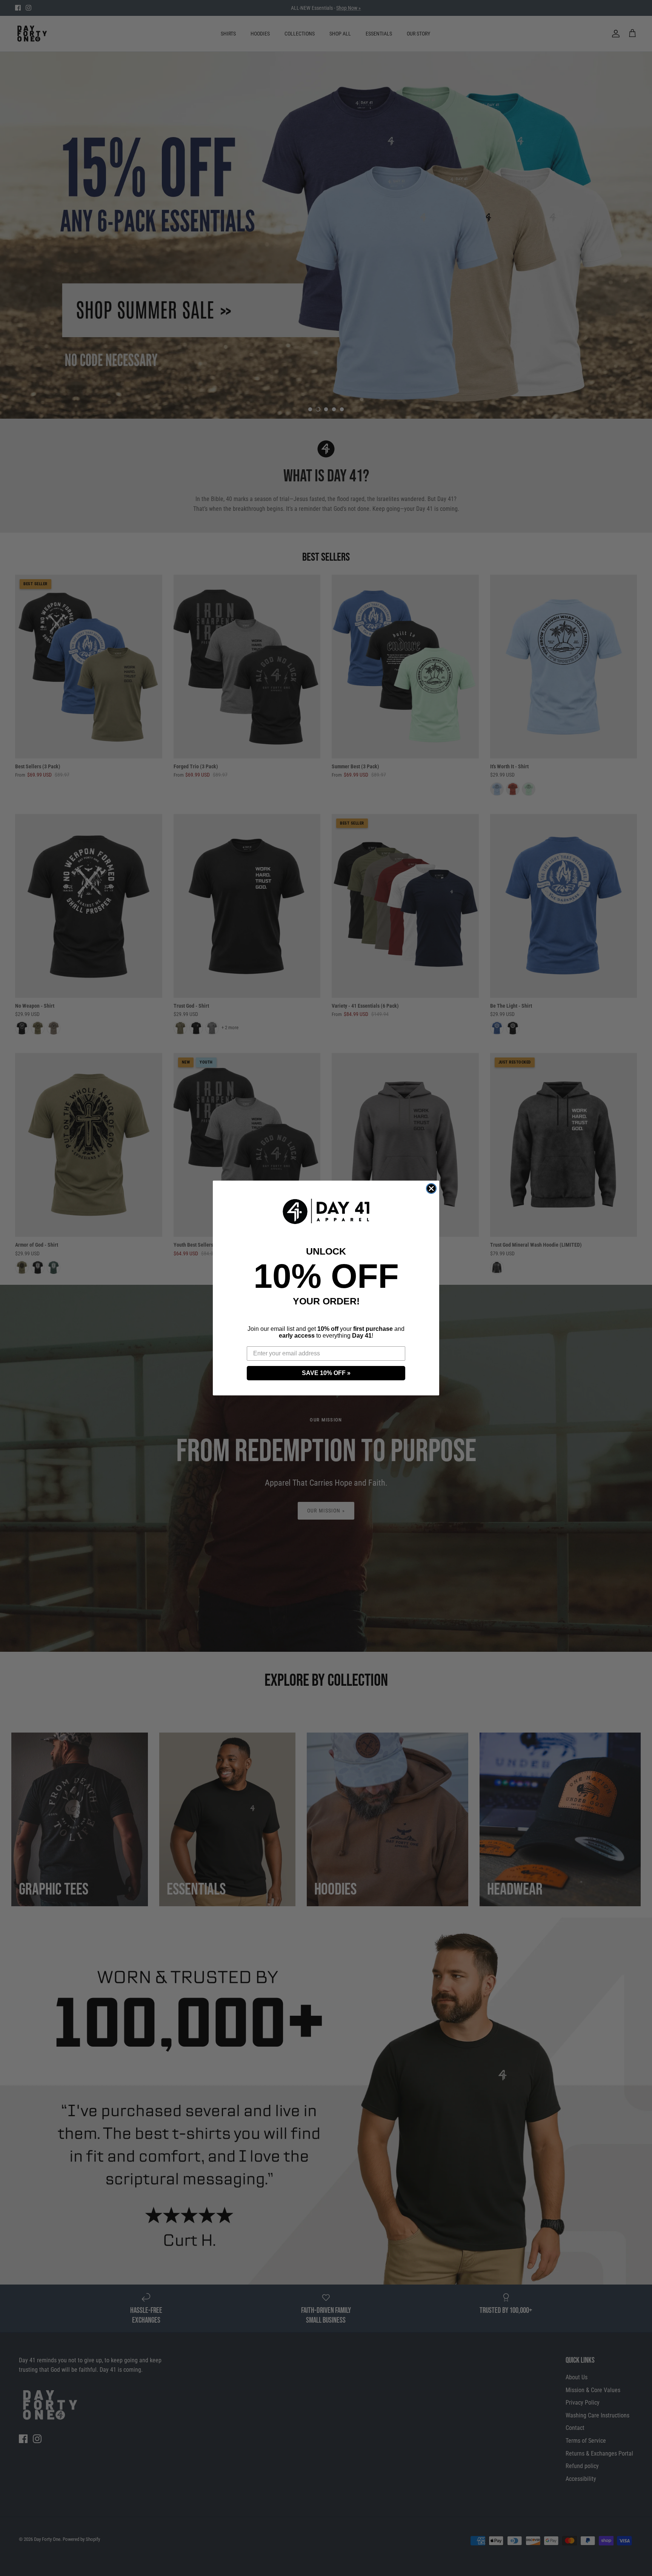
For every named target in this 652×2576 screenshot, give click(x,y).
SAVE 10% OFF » (326, 1373)
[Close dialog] (431, 1189)
